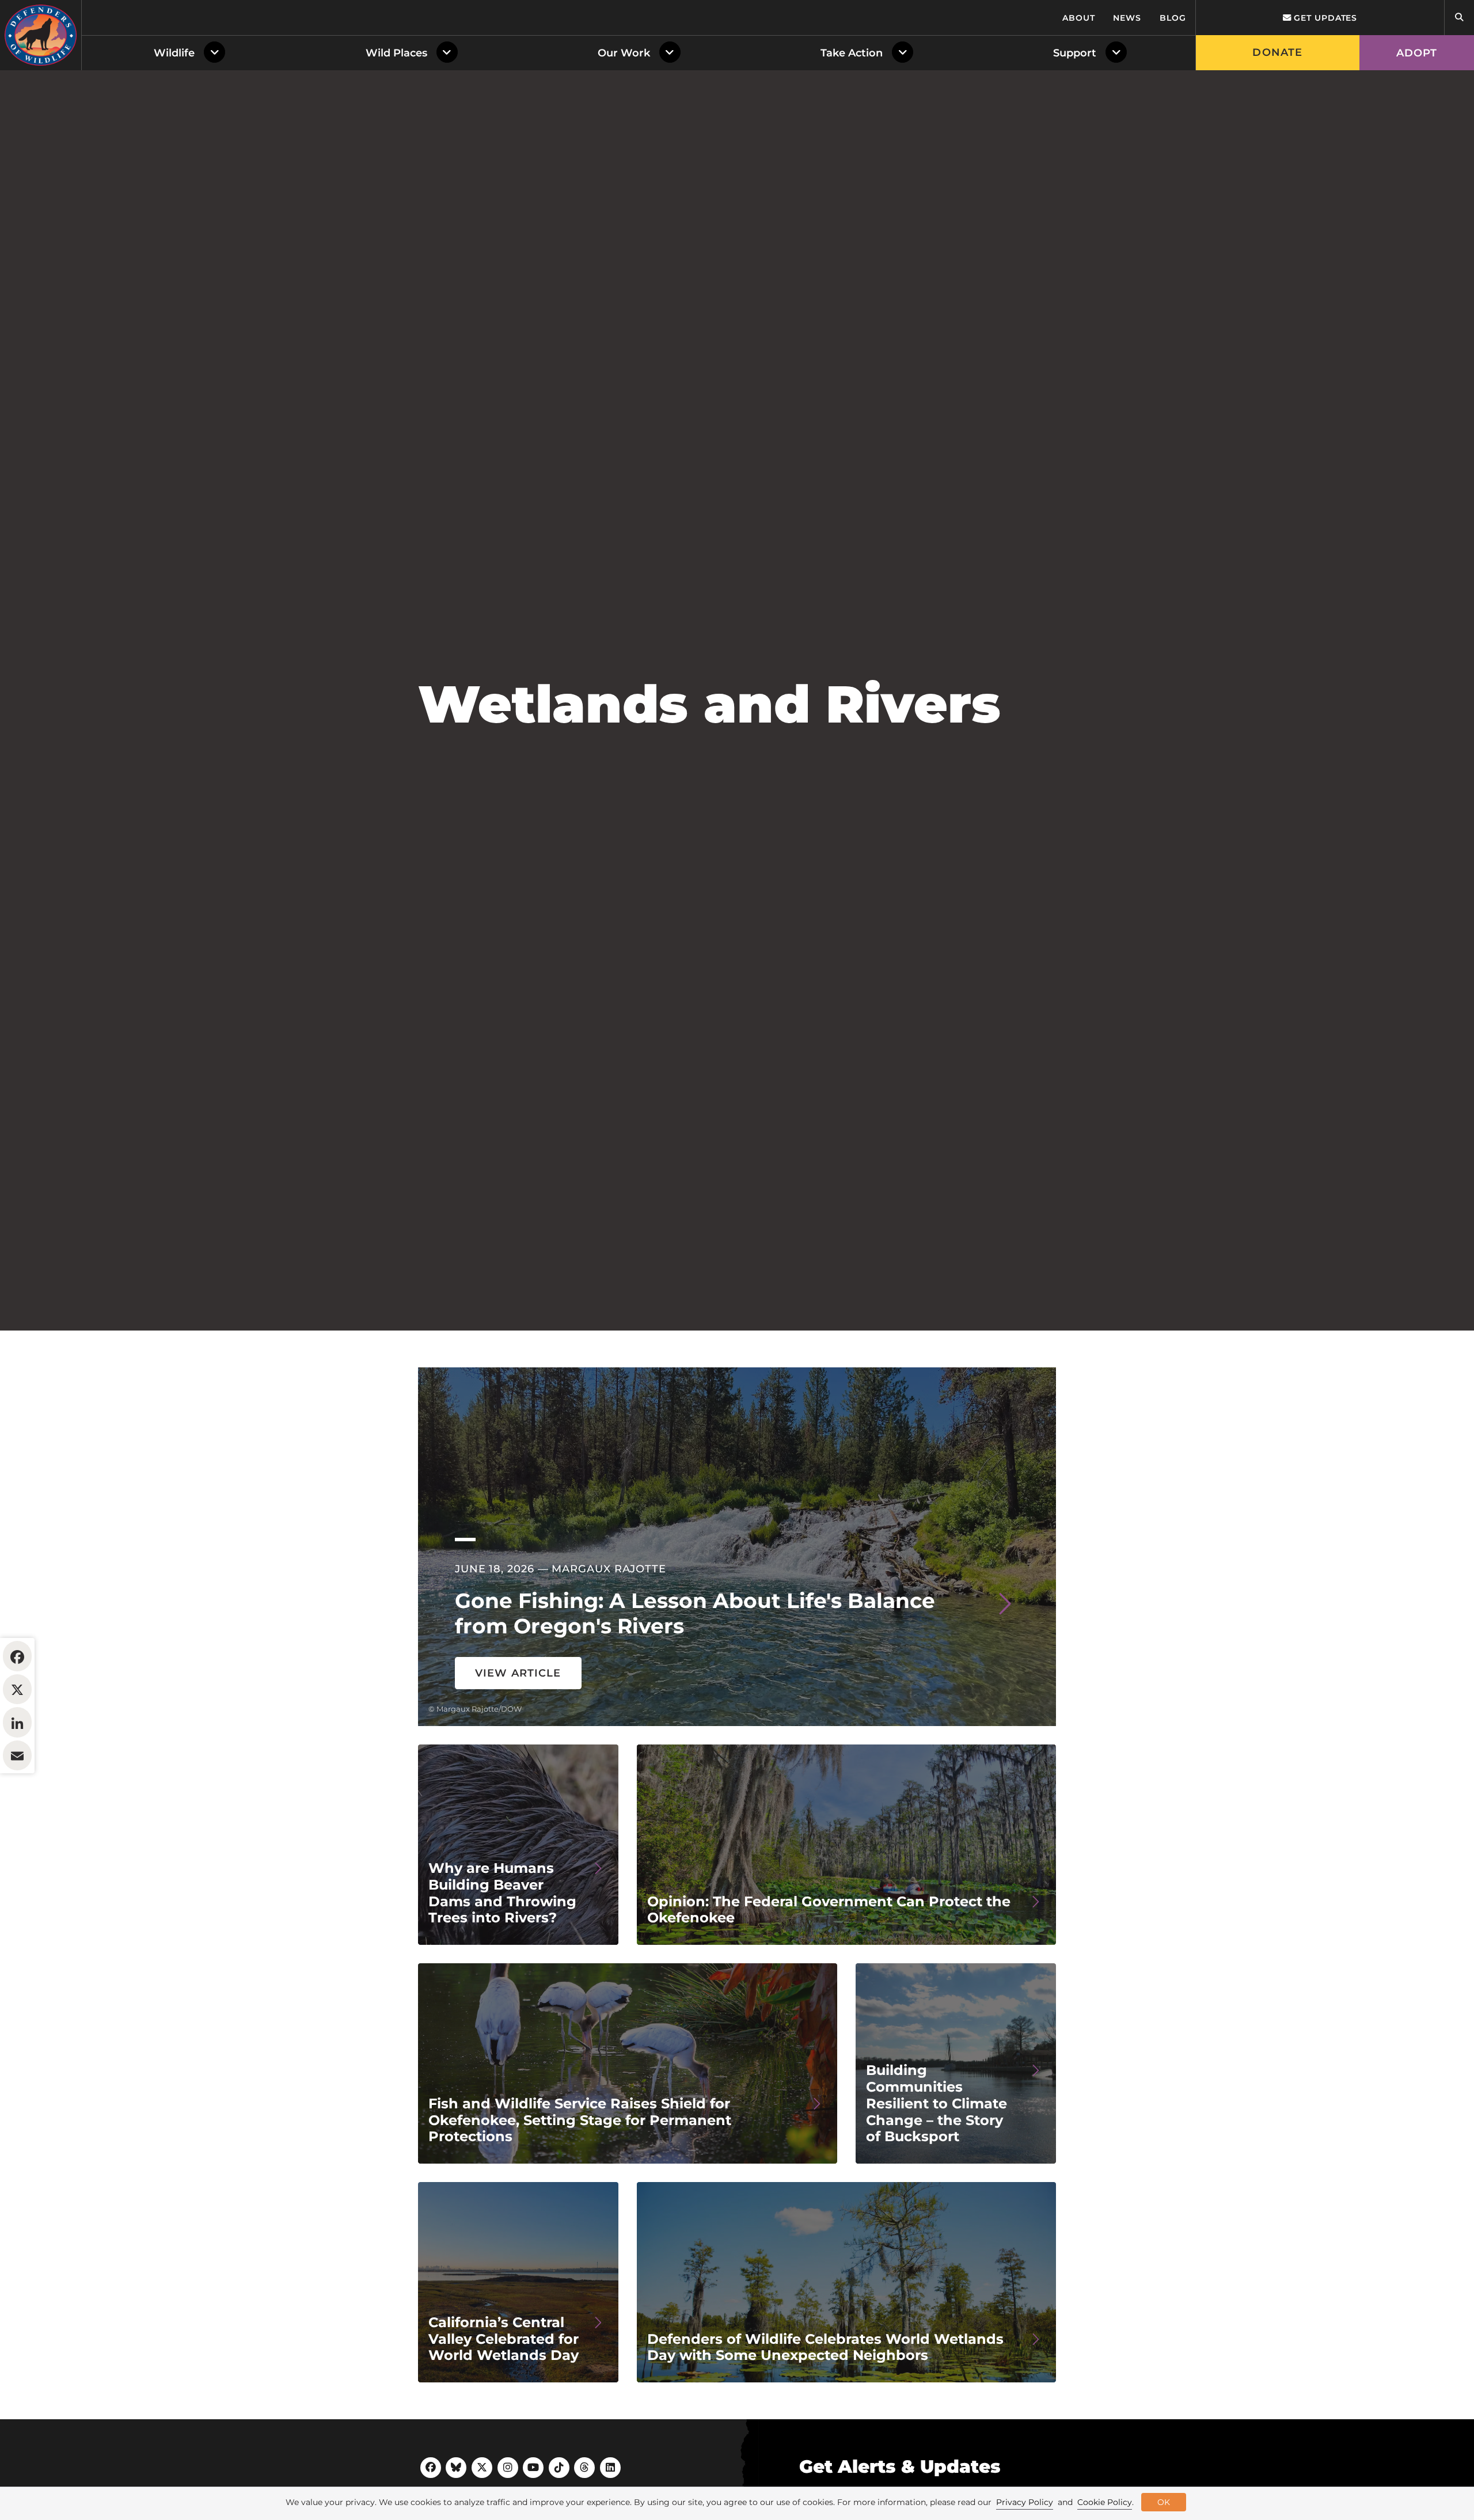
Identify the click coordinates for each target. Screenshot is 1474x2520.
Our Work (624, 53)
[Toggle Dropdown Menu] (217, 53)
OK (1164, 2502)
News (1127, 18)
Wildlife (174, 53)
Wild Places (396, 53)
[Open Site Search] (1459, 18)
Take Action (852, 53)
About (1079, 18)
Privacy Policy (1025, 2502)
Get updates (1324, 18)
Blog (1173, 18)
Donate (1277, 52)
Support (1075, 53)
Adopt (1417, 53)
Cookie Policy (1105, 2502)
